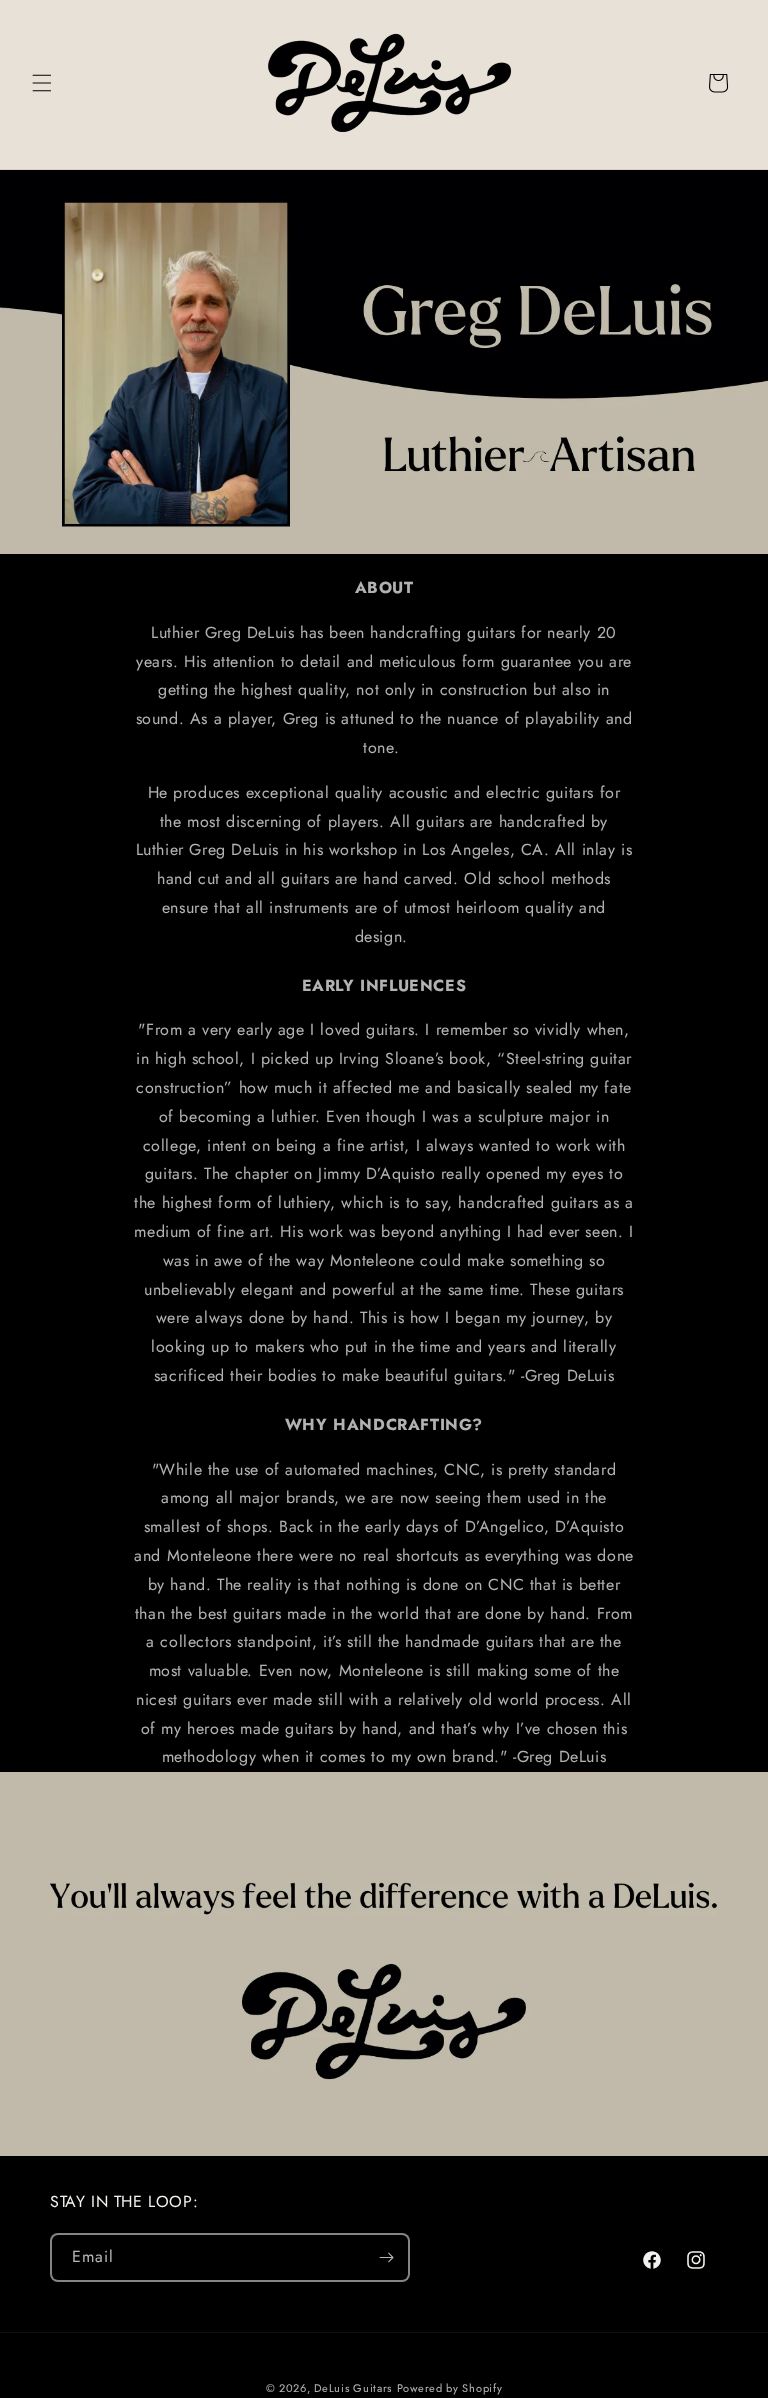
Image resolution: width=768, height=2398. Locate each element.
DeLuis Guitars (353, 2388)
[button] (42, 83)
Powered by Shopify (450, 2388)
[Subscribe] (386, 2257)
